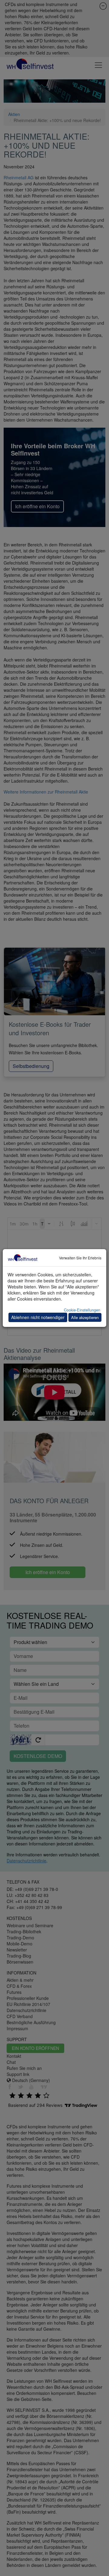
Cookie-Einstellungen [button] (82, 1310)
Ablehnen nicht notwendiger (38, 1317)
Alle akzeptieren (85, 1317)
